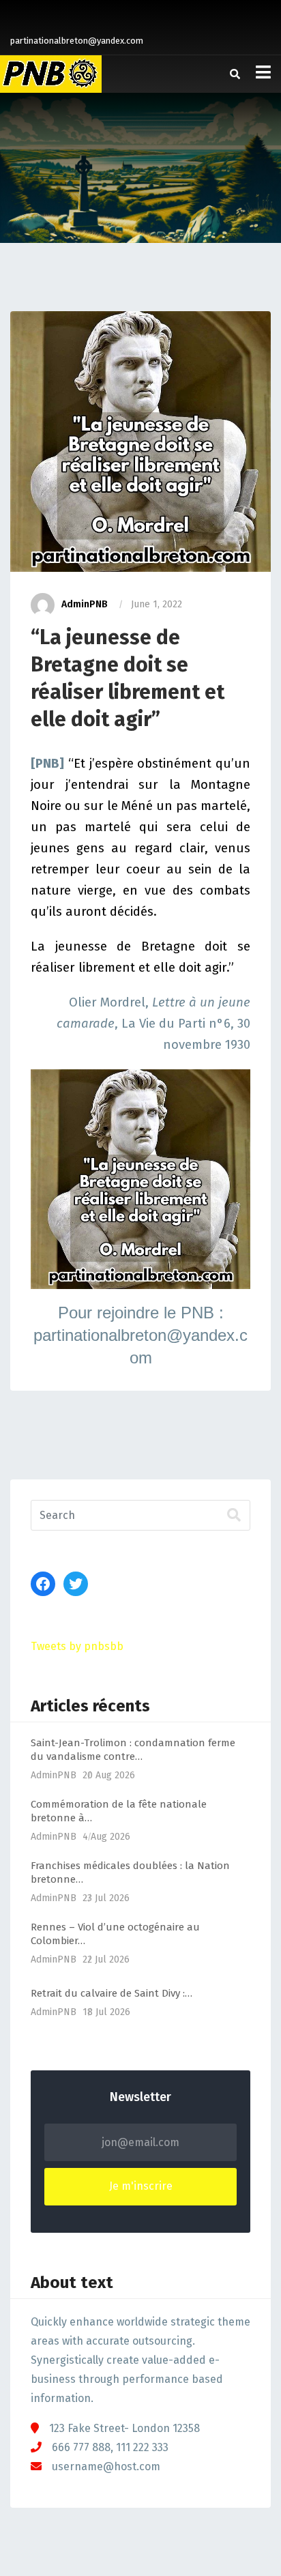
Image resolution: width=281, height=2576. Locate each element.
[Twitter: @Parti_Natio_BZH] (76, 1584)
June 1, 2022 (157, 604)
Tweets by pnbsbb (77, 1646)
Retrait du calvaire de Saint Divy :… (112, 1993)
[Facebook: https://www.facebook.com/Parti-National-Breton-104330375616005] (43, 1584)
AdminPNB (85, 604)
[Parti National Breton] (51, 74)
